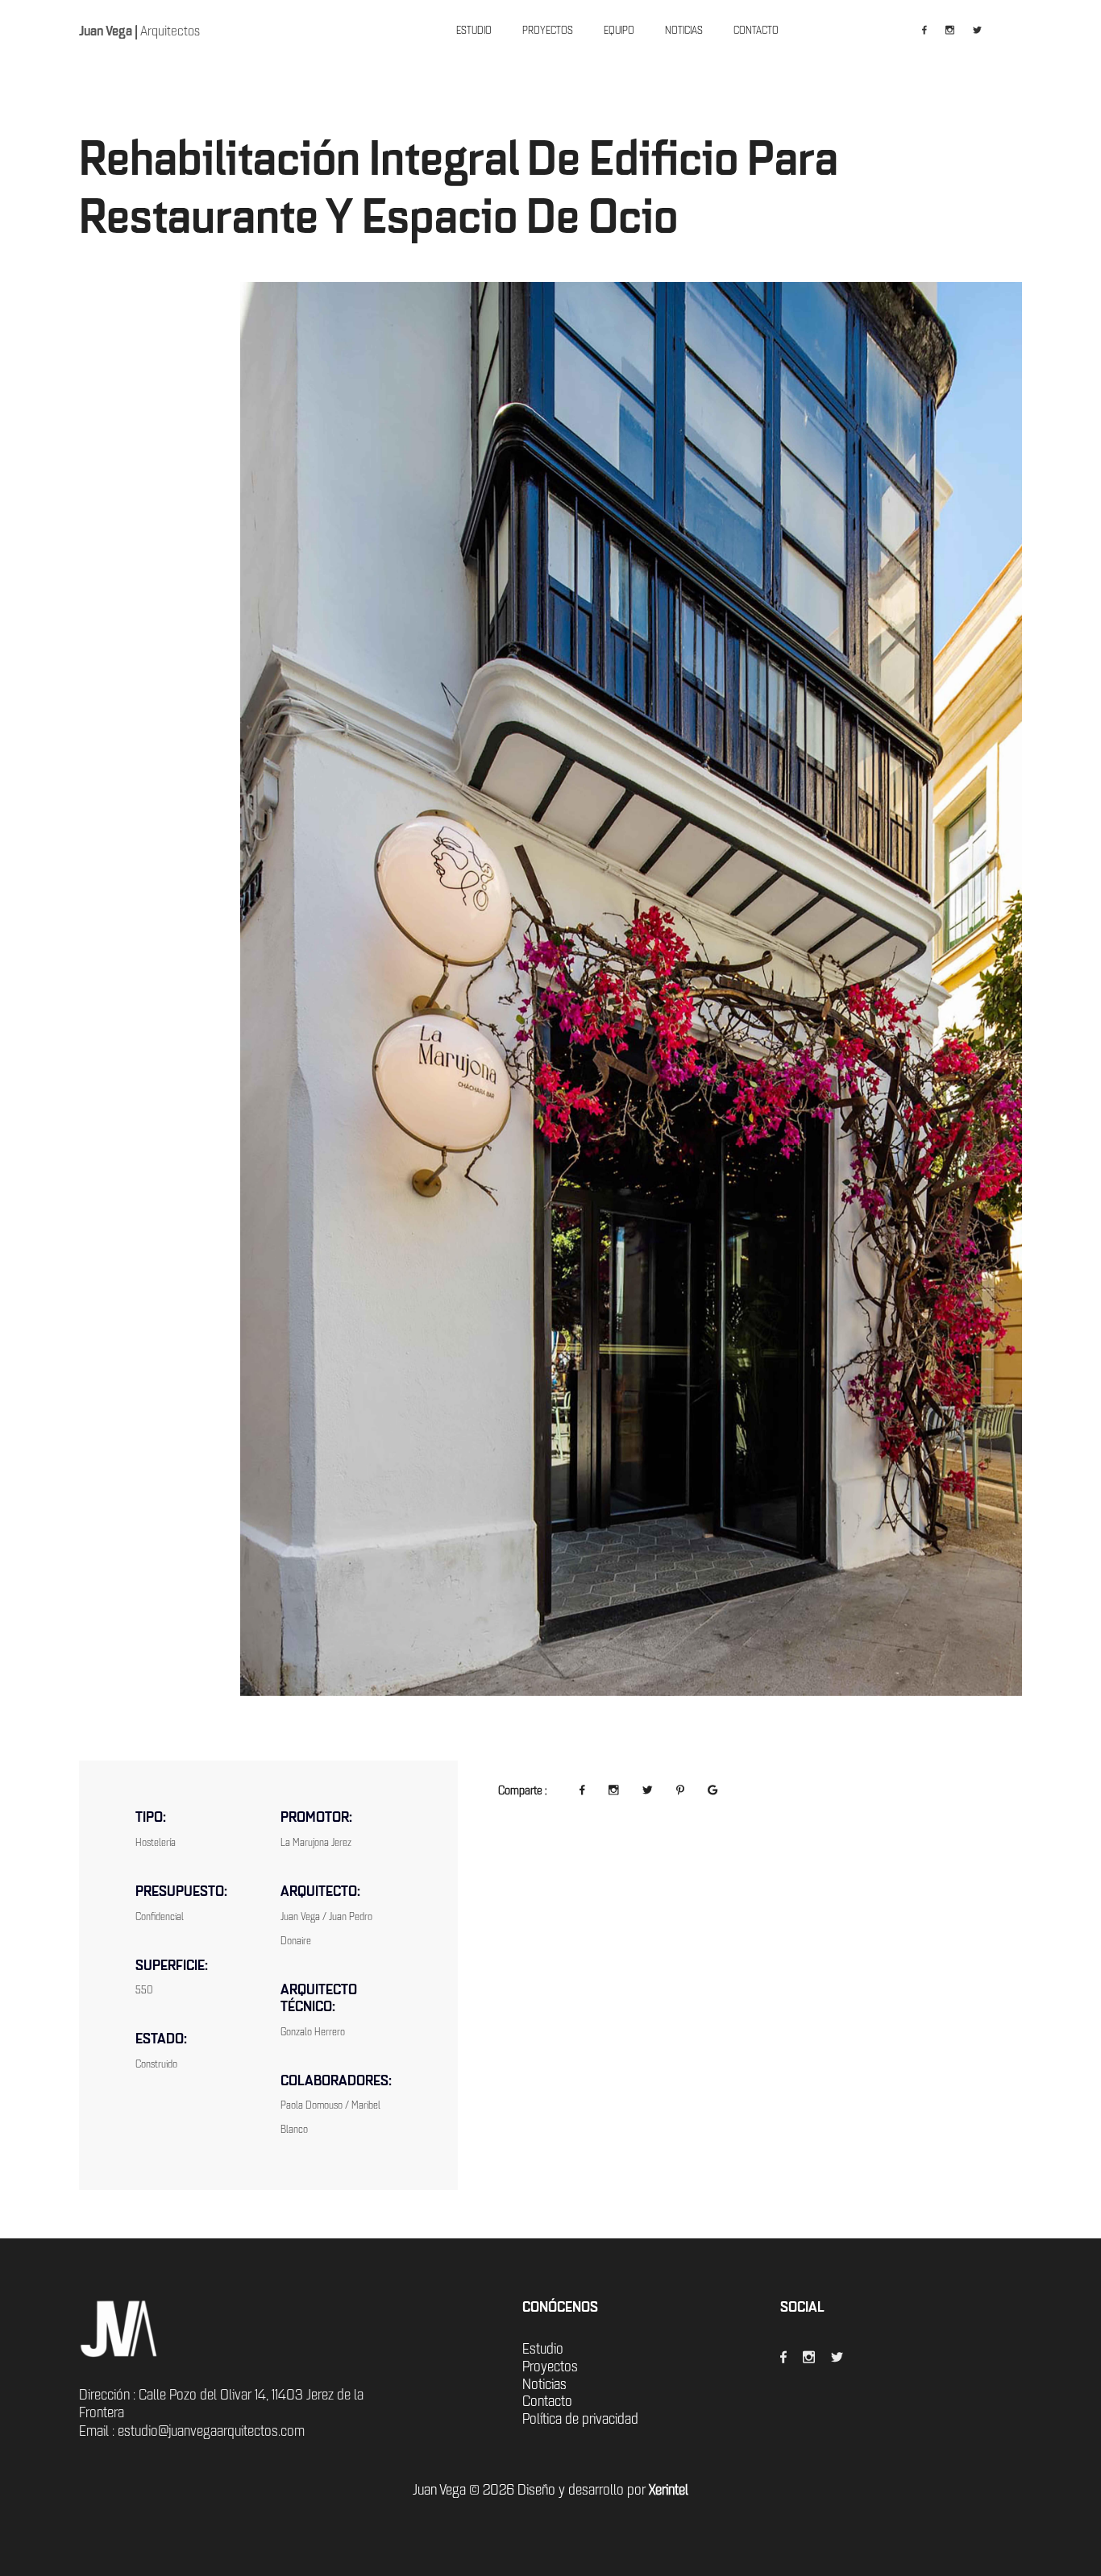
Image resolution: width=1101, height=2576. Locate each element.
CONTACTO (756, 30)
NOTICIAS (684, 30)
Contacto (547, 1616)
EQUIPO (619, 30)
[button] (150, 628)
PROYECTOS (548, 30)
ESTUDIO (474, 30)
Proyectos (550, 1580)
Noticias (544, 1598)
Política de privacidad (580, 1633)
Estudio (543, 1562)
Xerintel (669, 1704)
